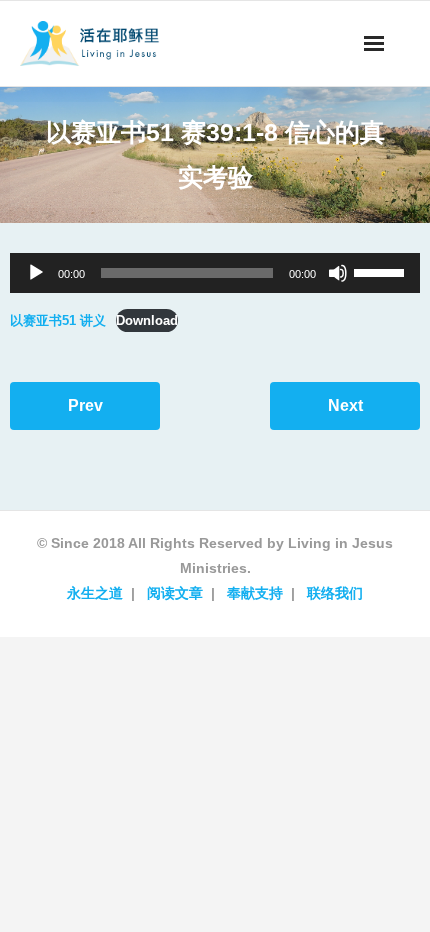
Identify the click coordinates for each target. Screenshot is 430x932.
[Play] (36, 273)
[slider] (382, 271)
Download (147, 320)
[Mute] (338, 273)
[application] (215, 273)
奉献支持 (255, 593)
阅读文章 (175, 593)
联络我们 (335, 593)
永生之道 (95, 593)
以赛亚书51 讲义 (58, 320)
